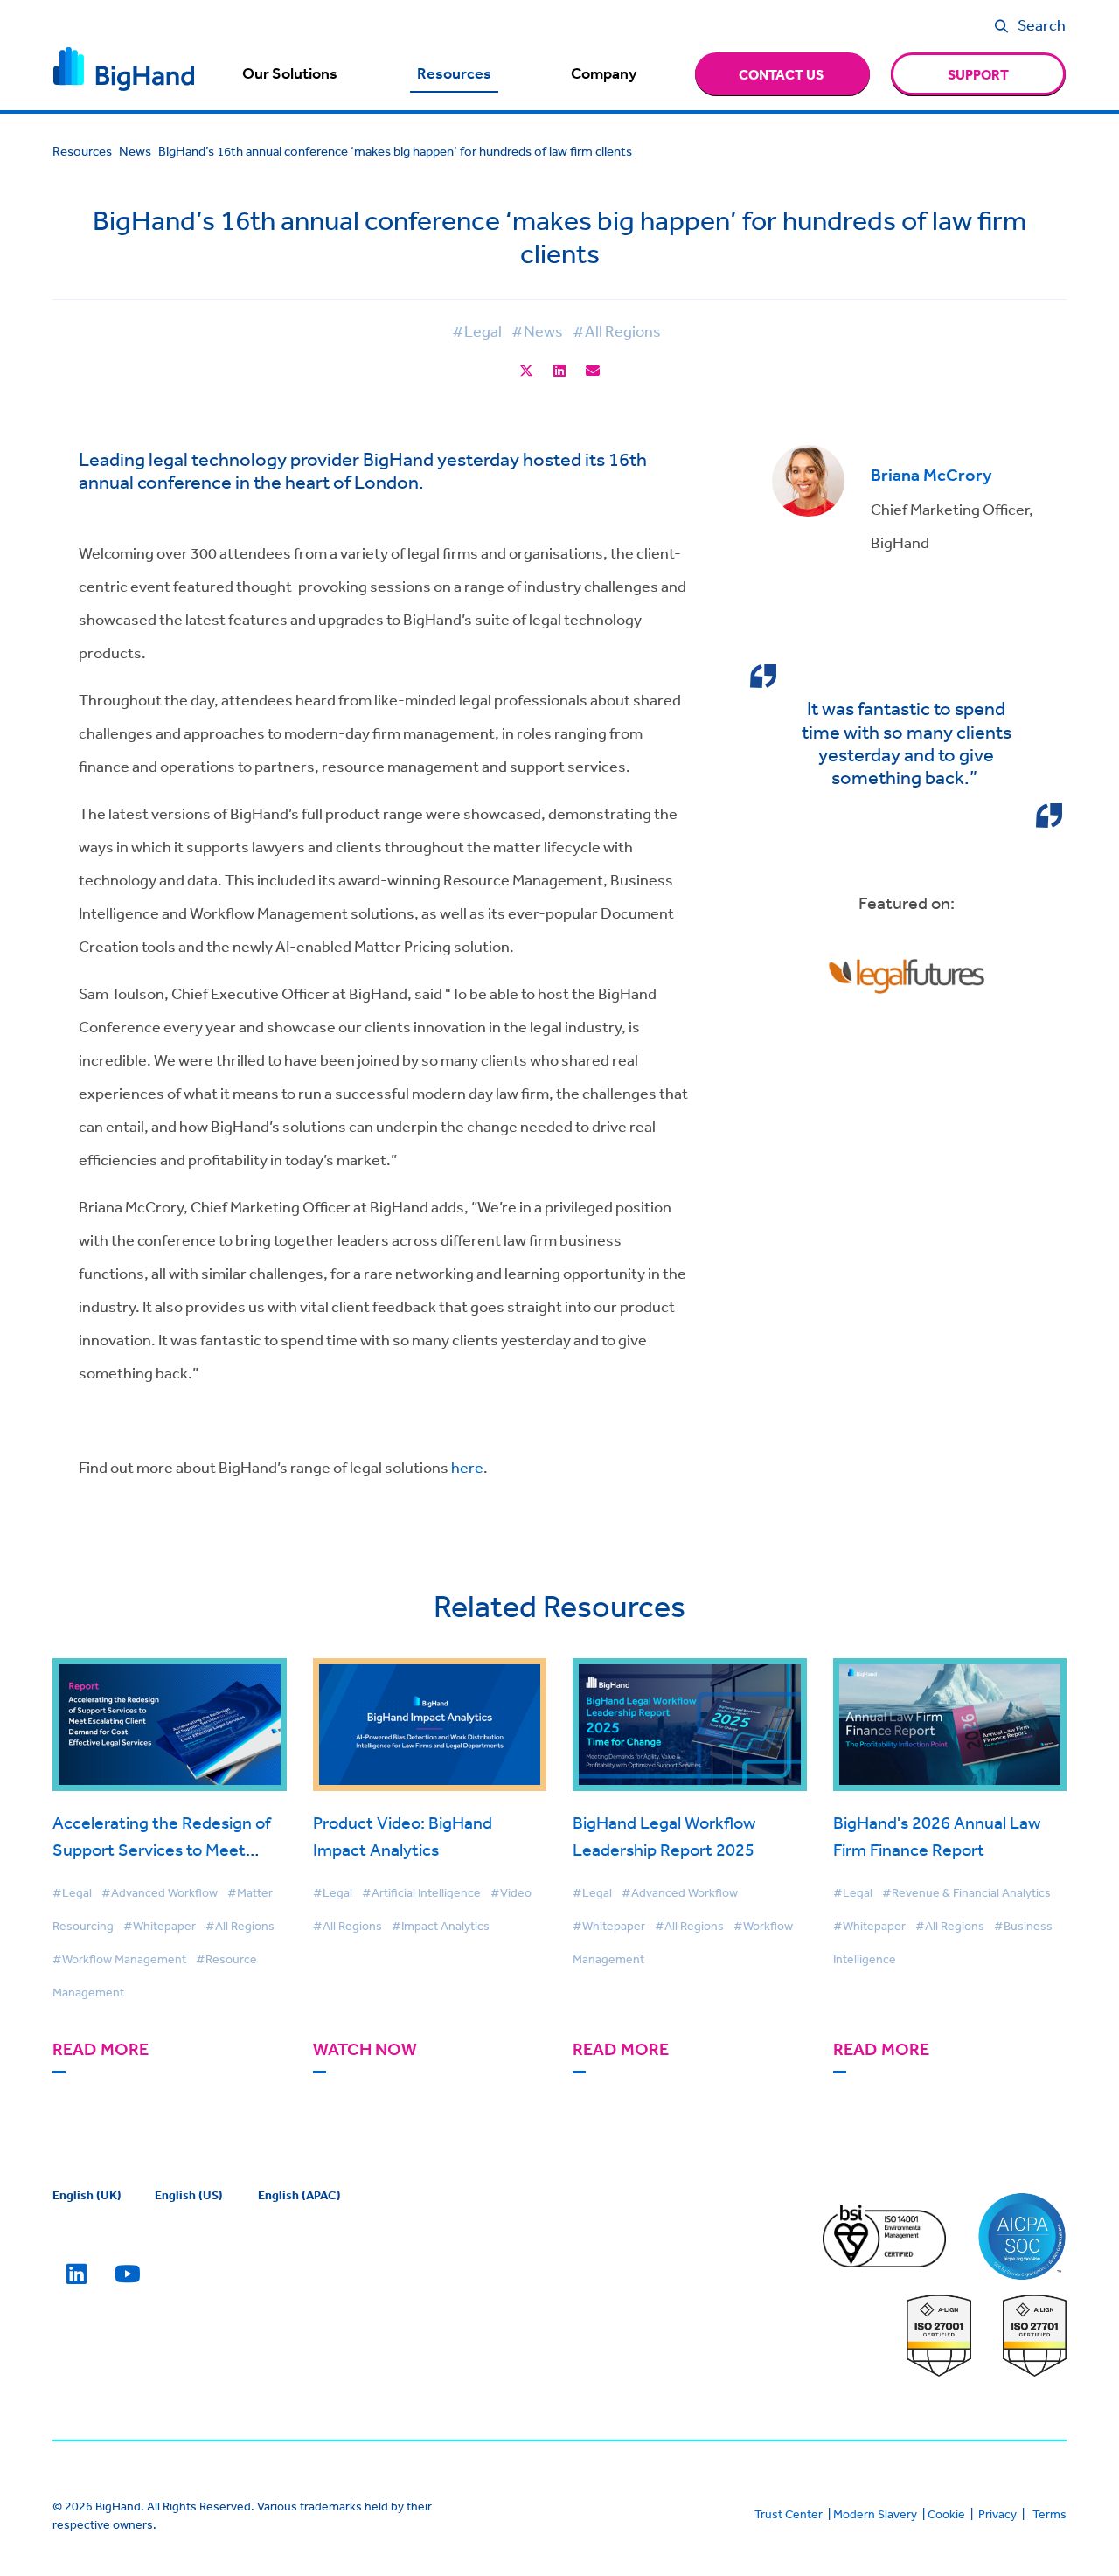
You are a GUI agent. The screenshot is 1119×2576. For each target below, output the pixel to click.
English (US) (189, 2195)
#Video (511, 1892)
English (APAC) (299, 2195)
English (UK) (87, 2195)
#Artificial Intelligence (421, 1892)
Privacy (997, 2514)
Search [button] (1042, 24)
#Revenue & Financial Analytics (966, 1892)
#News (537, 330)
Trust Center (789, 2514)
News (135, 151)
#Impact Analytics (441, 1926)
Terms (1049, 2514)
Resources (454, 73)
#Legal (477, 330)
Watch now (365, 2049)
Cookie (946, 2514)
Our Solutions (290, 73)
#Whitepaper (160, 1926)
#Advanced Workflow (160, 1892)
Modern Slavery (875, 2514)
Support (978, 74)
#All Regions (617, 330)
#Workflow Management (119, 1959)
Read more (101, 2049)
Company (604, 73)
